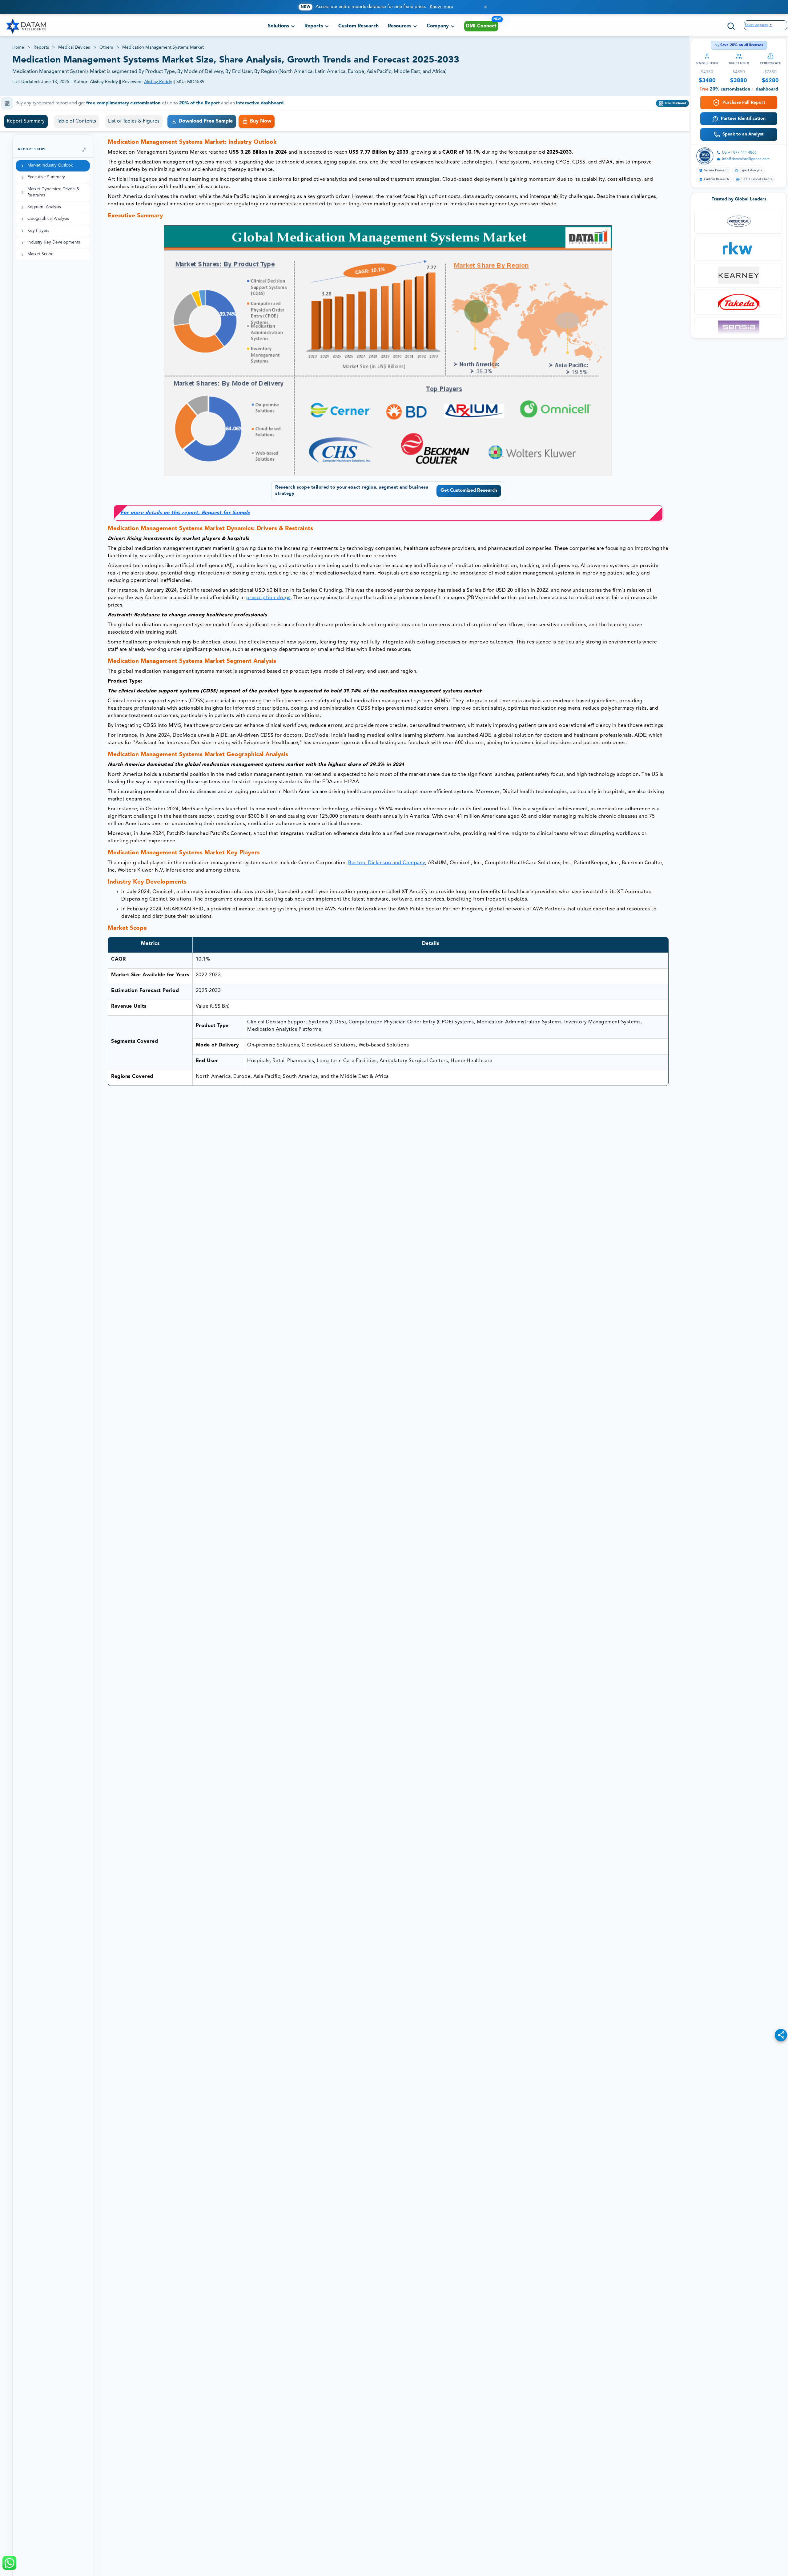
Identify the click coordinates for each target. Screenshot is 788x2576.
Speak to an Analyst (743, 134)
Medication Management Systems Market (163, 47)
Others (106, 47)
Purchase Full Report (744, 103)
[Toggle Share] (781, 2035)
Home (18, 47)
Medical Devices (74, 47)
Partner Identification (743, 119)
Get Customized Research (469, 491)
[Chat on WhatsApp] (9, 2563)
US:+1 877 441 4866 (739, 153)
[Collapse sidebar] (84, 150)
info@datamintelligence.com (746, 159)
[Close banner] (486, 7)
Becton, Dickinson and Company (387, 863)
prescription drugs (268, 598)
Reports (41, 47)
